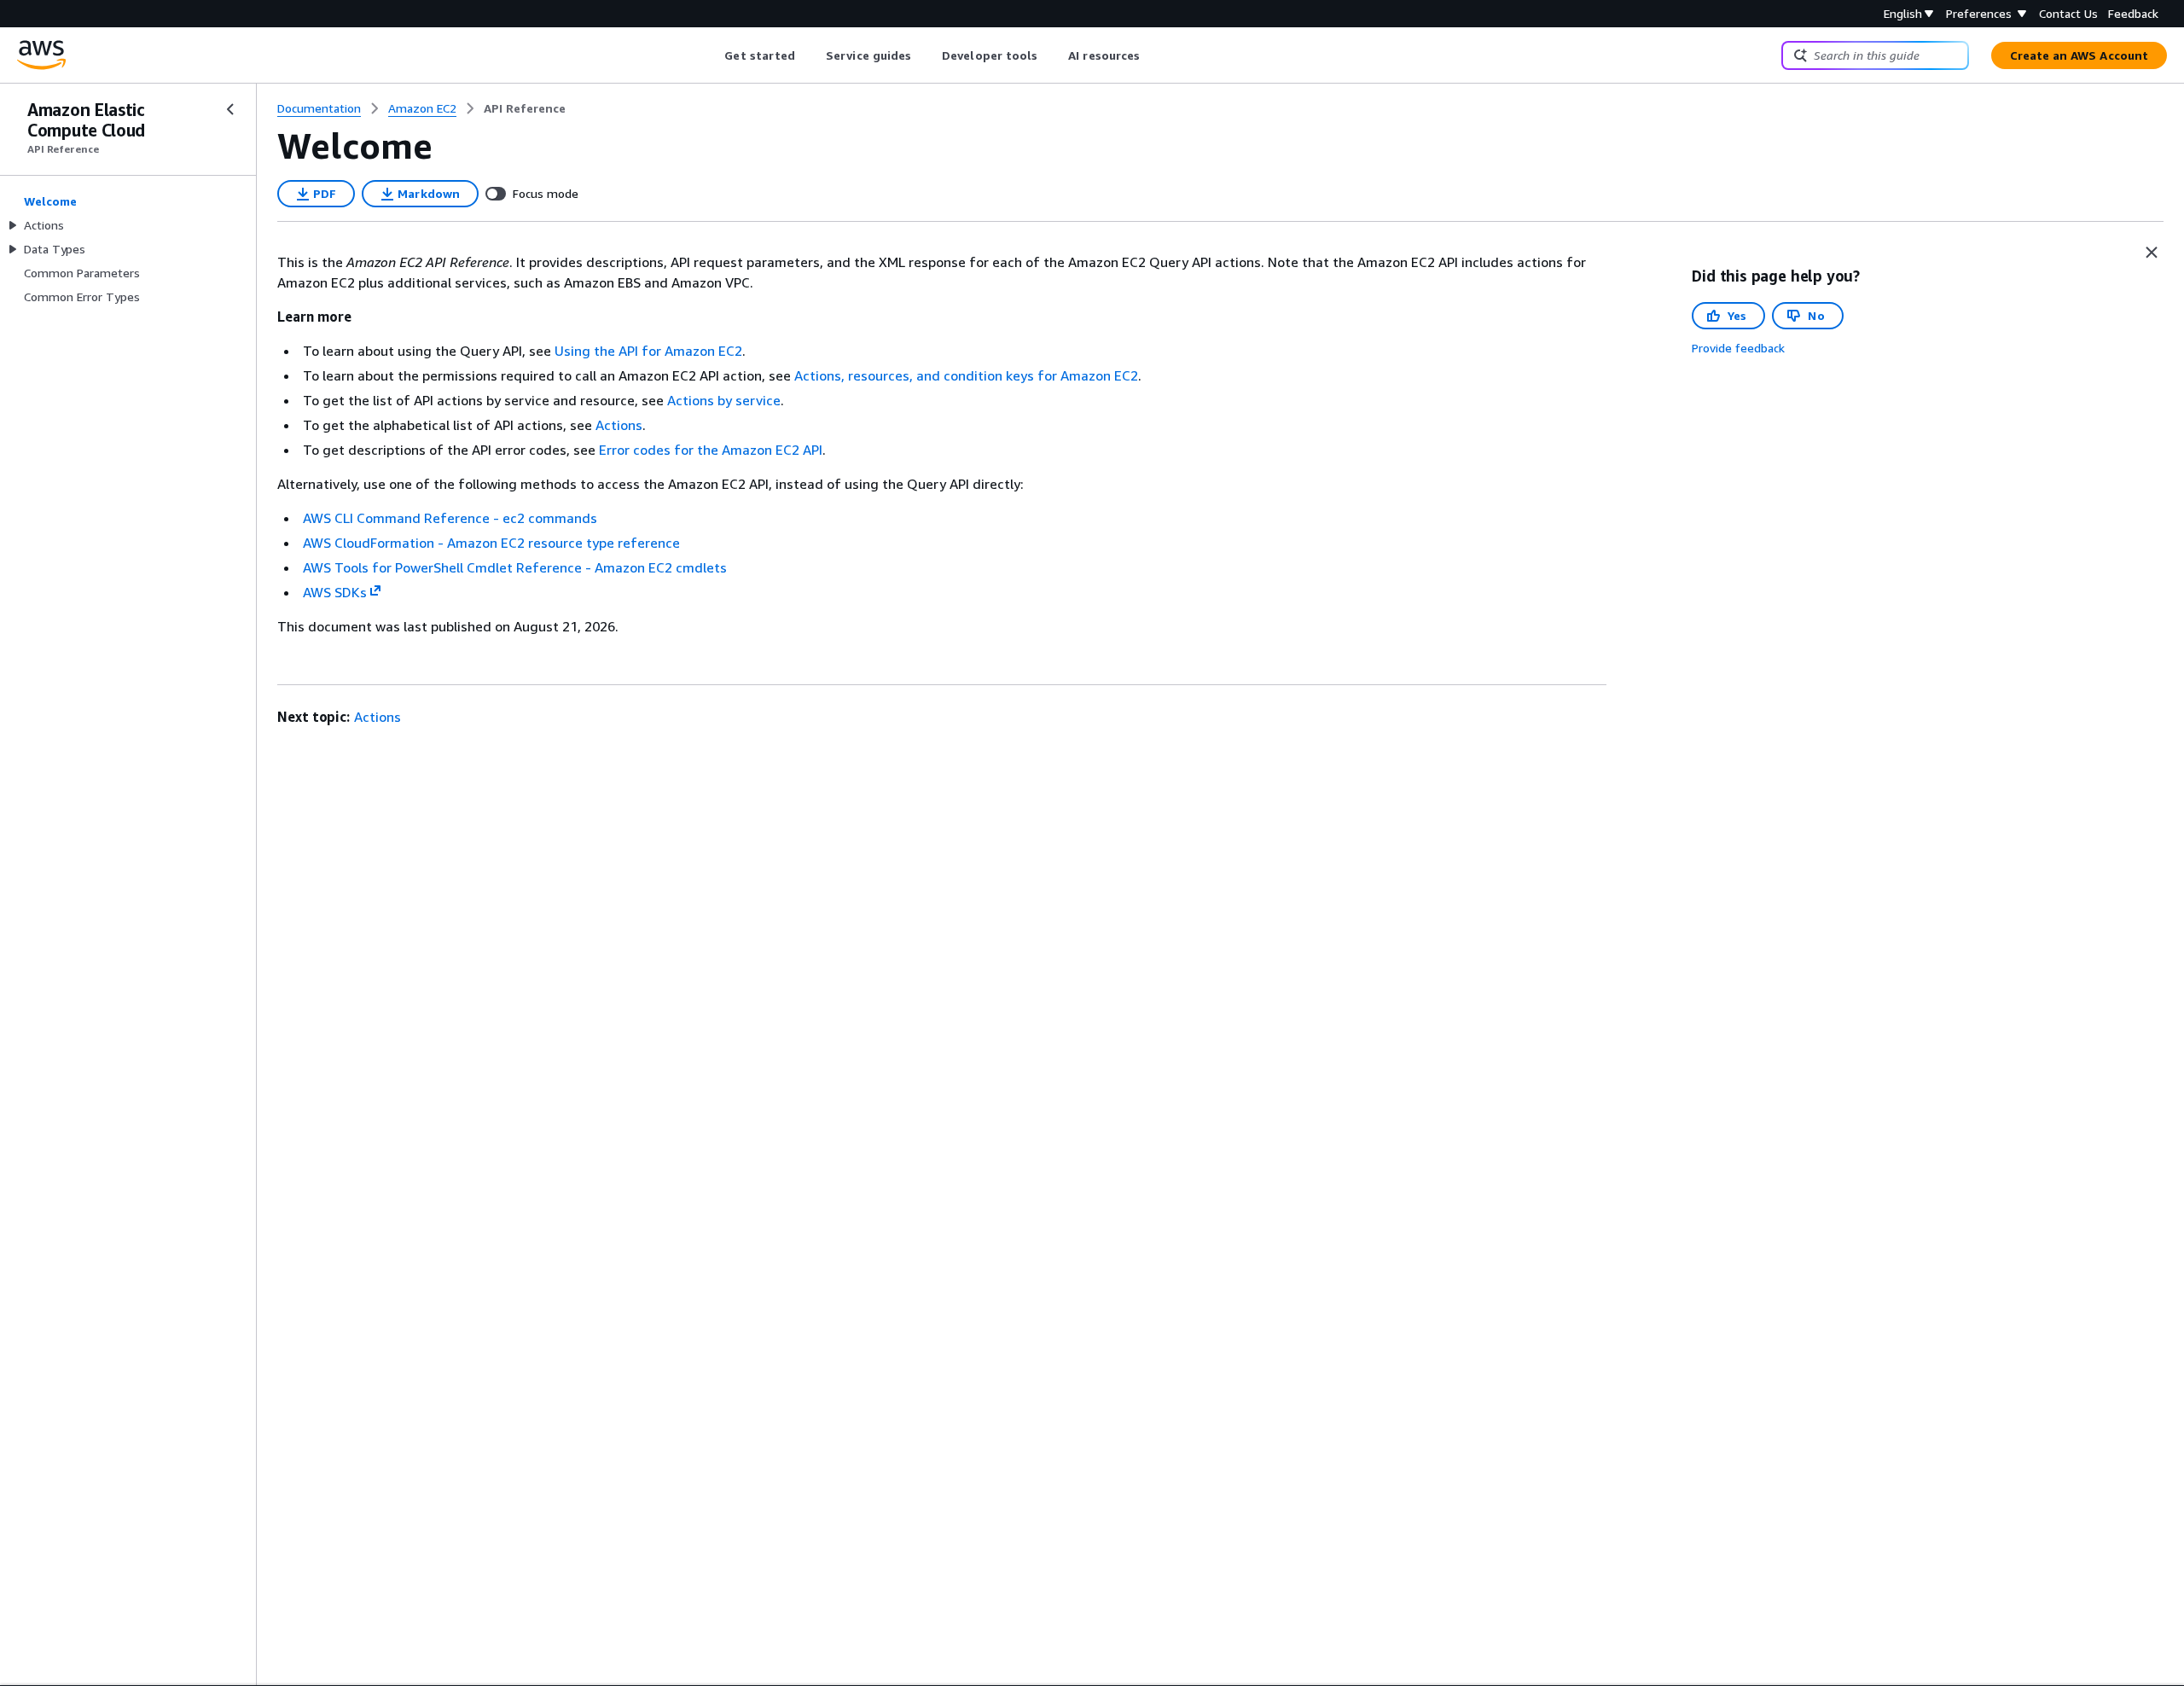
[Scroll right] (1153, 55)
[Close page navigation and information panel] (2152, 253)
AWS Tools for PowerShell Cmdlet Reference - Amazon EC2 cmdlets (515, 567)
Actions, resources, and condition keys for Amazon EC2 (966, 375)
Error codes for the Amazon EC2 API (711, 450)
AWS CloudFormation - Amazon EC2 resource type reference (491, 543)
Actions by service (724, 400)
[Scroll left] (712, 55)
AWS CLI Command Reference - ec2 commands (450, 518)
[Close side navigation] (230, 109)
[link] (525, 108)
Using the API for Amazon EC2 (648, 351)
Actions (619, 425)
